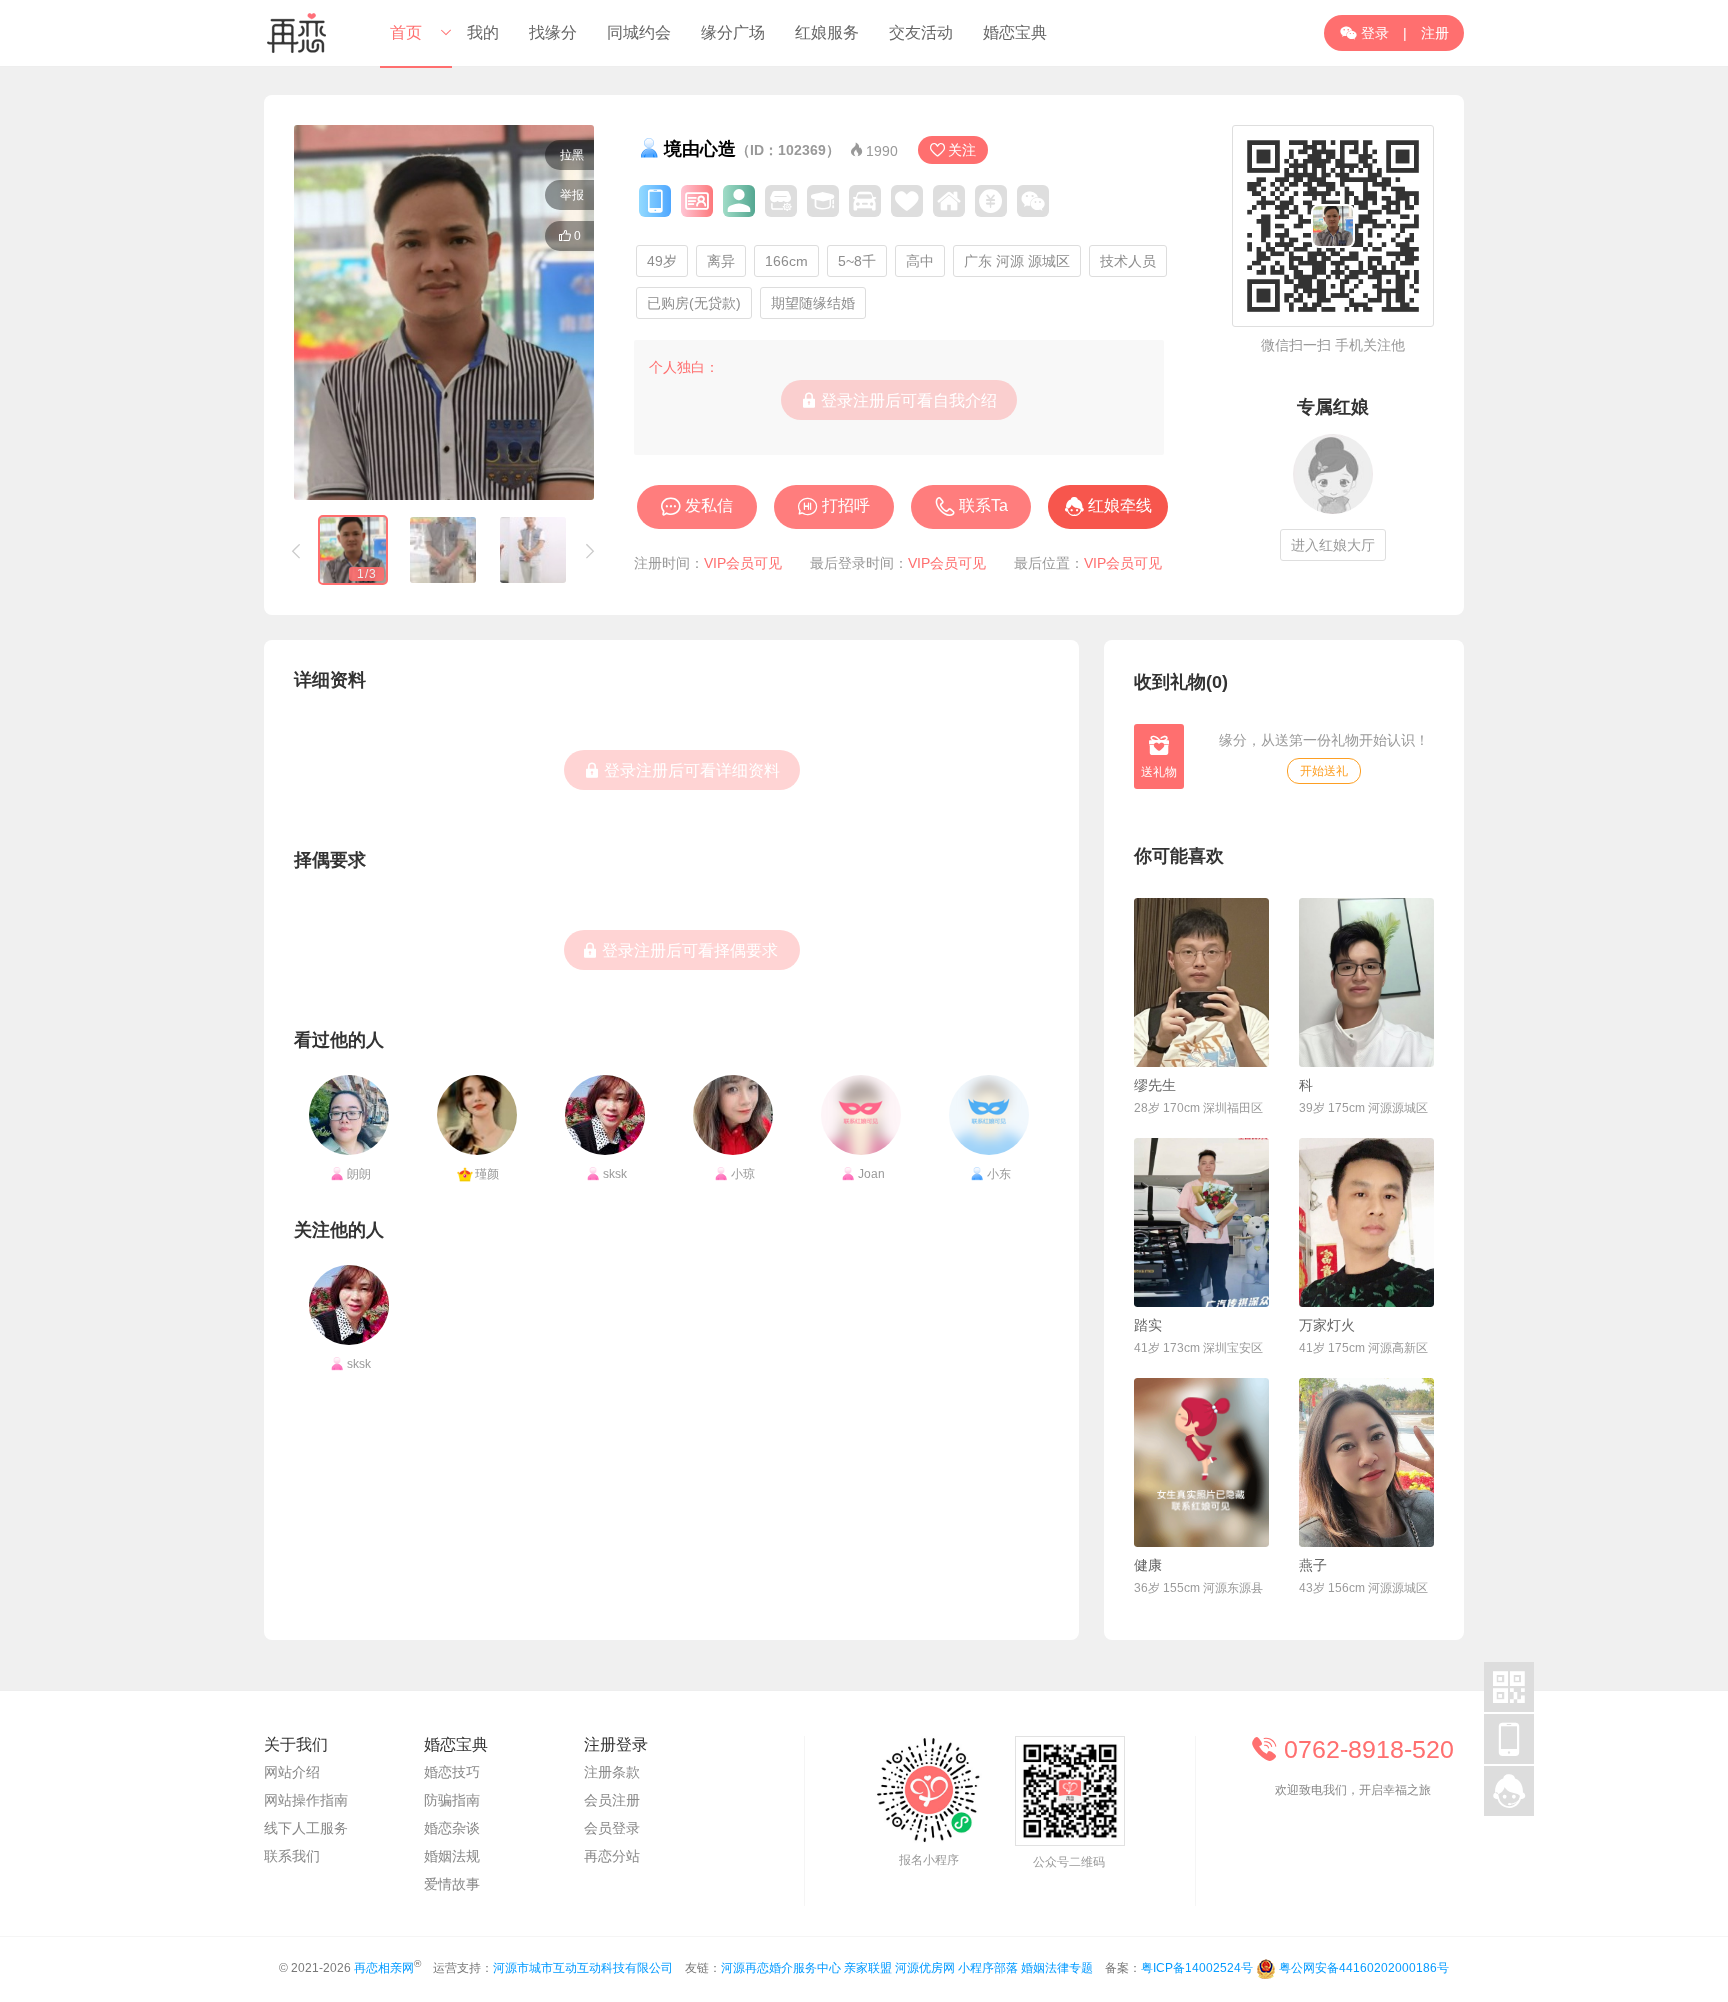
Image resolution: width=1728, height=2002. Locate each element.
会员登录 (612, 1828)
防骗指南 (452, 1800)
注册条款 (612, 1772)
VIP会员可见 (743, 563)
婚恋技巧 (452, 1772)
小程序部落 (988, 1968)
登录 (1364, 33)
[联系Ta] (1201, 982)
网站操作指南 (306, 1800)
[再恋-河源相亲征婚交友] (297, 33)
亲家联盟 (868, 1968)
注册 (1435, 33)
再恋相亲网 (384, 1968)
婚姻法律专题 (1057, 1968)
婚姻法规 (452, 1856)
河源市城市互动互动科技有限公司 (583, 1968)
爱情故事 (452, 1884)
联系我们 (292, 1856)
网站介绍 (292, 1772)
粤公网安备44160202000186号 (1364, 1968)
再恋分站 (612, 1856)
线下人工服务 (306, 1828)
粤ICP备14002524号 (1197, 1968)
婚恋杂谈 (452, 1828)
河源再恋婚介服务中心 (781, 1968)
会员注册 (612, 1800)
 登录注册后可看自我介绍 (899, 400)
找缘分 (553, 32)
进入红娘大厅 (1333, 545)
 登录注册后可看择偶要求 (680, 950)
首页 (406, 32)
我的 (483, 32)
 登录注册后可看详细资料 (682, 770)
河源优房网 (925, 1968)
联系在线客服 (1354, 1844)
